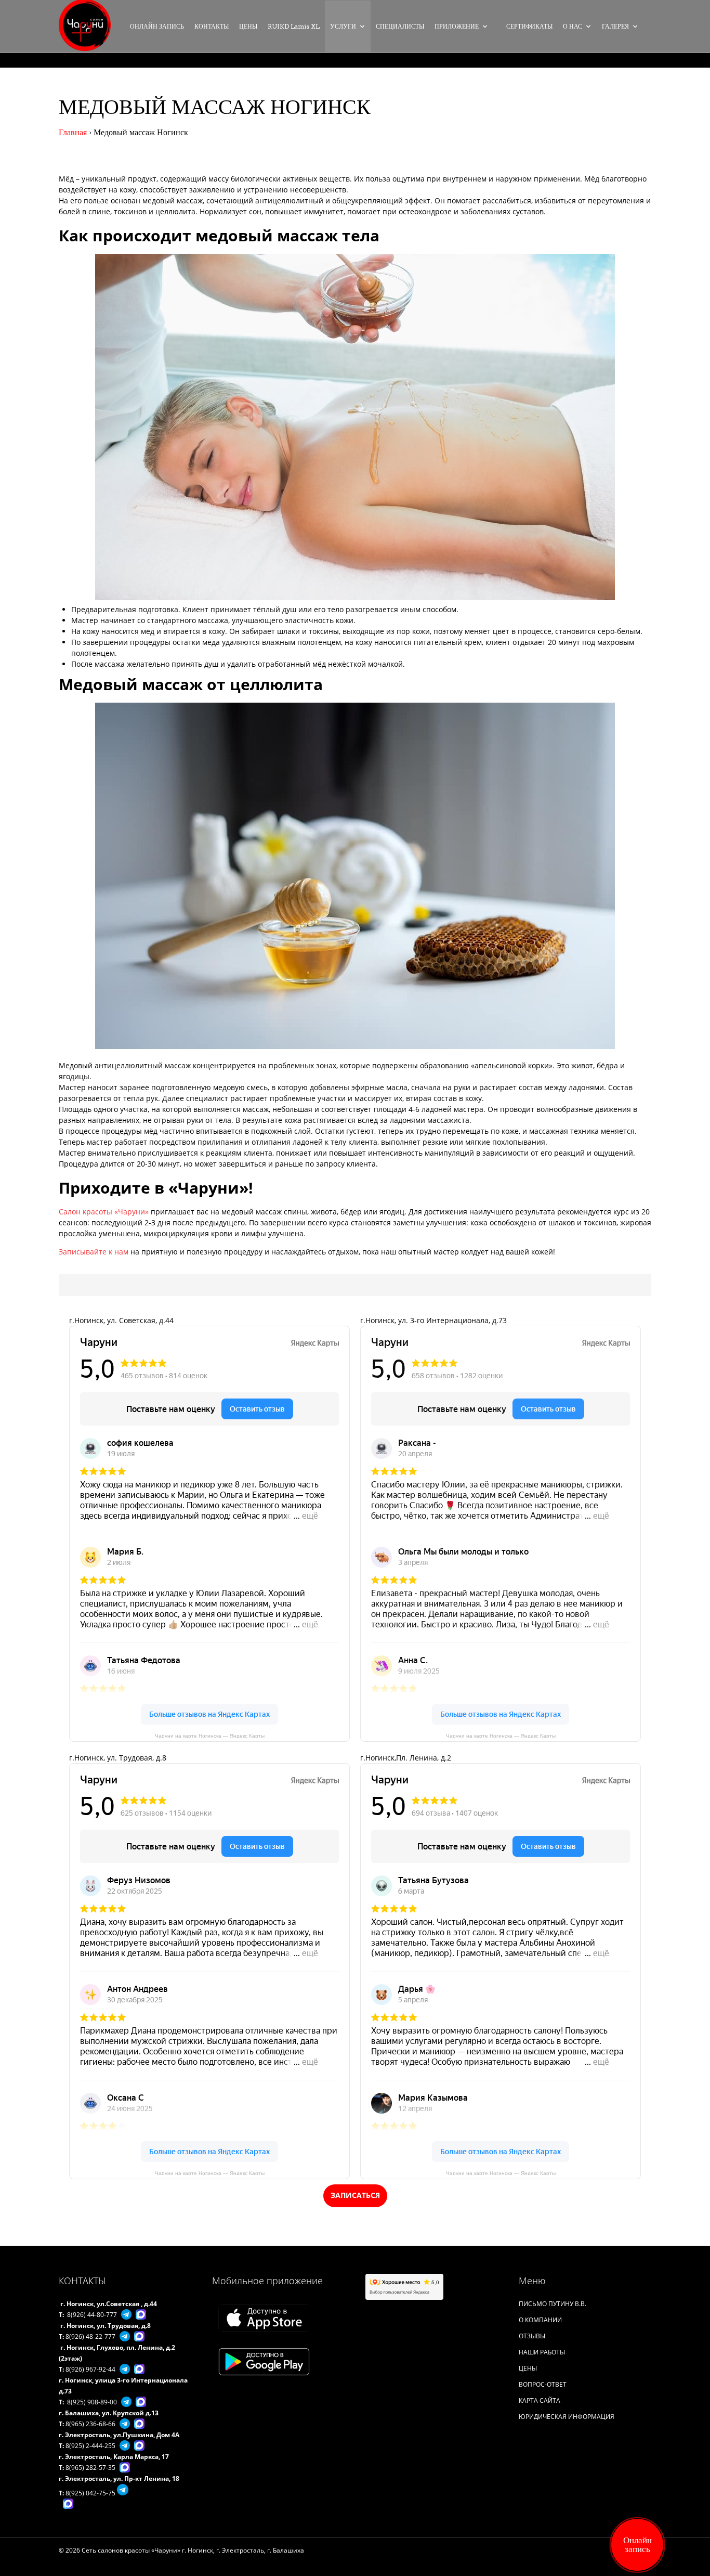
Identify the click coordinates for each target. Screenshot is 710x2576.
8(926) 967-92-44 (90, 2369)
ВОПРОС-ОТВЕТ (543, 2384)
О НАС (573, 26)
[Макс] (139, 2314)
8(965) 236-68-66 (90, 2424)
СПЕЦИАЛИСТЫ (400, 26)
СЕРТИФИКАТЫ (529, 26)
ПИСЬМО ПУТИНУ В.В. (553, 2304)
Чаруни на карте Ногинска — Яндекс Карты (210, 1735)
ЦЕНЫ (248, 26)
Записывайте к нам (94, 1252)
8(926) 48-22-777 (90, 2336)
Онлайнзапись (637, 2545)
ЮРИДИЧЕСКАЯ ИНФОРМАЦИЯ (567, 2417)
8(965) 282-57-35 (90, 2468)
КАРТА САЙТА (540, 2400)
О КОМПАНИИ (540, 2320)
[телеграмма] (123, 2336)
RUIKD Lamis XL (294, 26)
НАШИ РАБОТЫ (542, 2352)
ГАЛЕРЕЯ (615, 26)
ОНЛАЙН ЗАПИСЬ (157, 26)
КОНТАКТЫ (212, 26)
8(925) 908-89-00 (92, 2402)
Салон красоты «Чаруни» (104, 1212)
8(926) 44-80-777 (92, 2315)
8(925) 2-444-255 (90, 2446)
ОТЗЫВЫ (532, 2336)
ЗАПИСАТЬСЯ (355, 2195)
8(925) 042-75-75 (90, 2493)
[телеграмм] (124, 2314)
